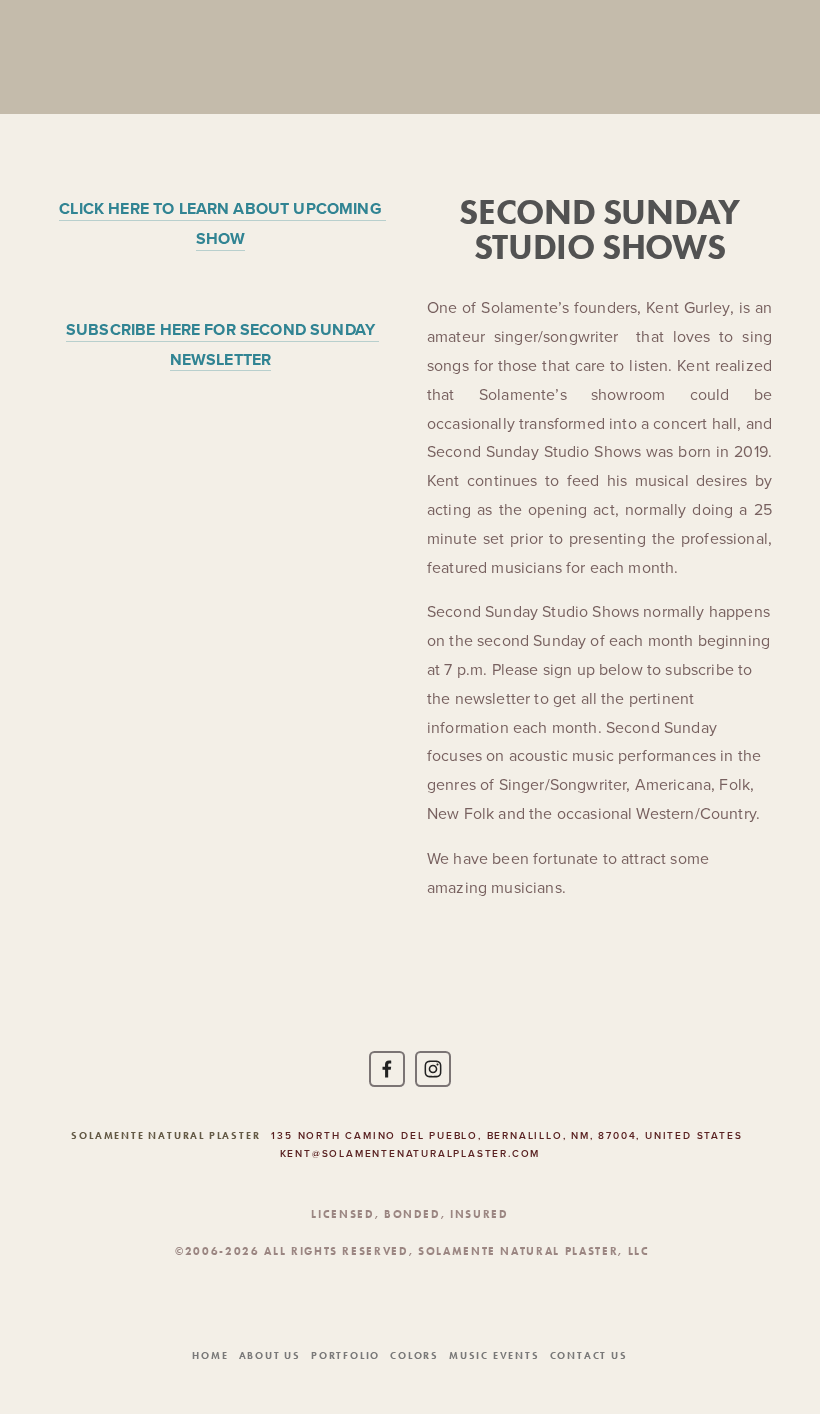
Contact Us (589, 1355)
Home (210, 1355)
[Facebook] (387, 1069)
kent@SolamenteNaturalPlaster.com (410, 1153)
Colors (414, 1355)
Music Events (494, 1355)
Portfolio (345, 1355)
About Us (270, 1355)
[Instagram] (433, 1069)
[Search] (210, 57)
